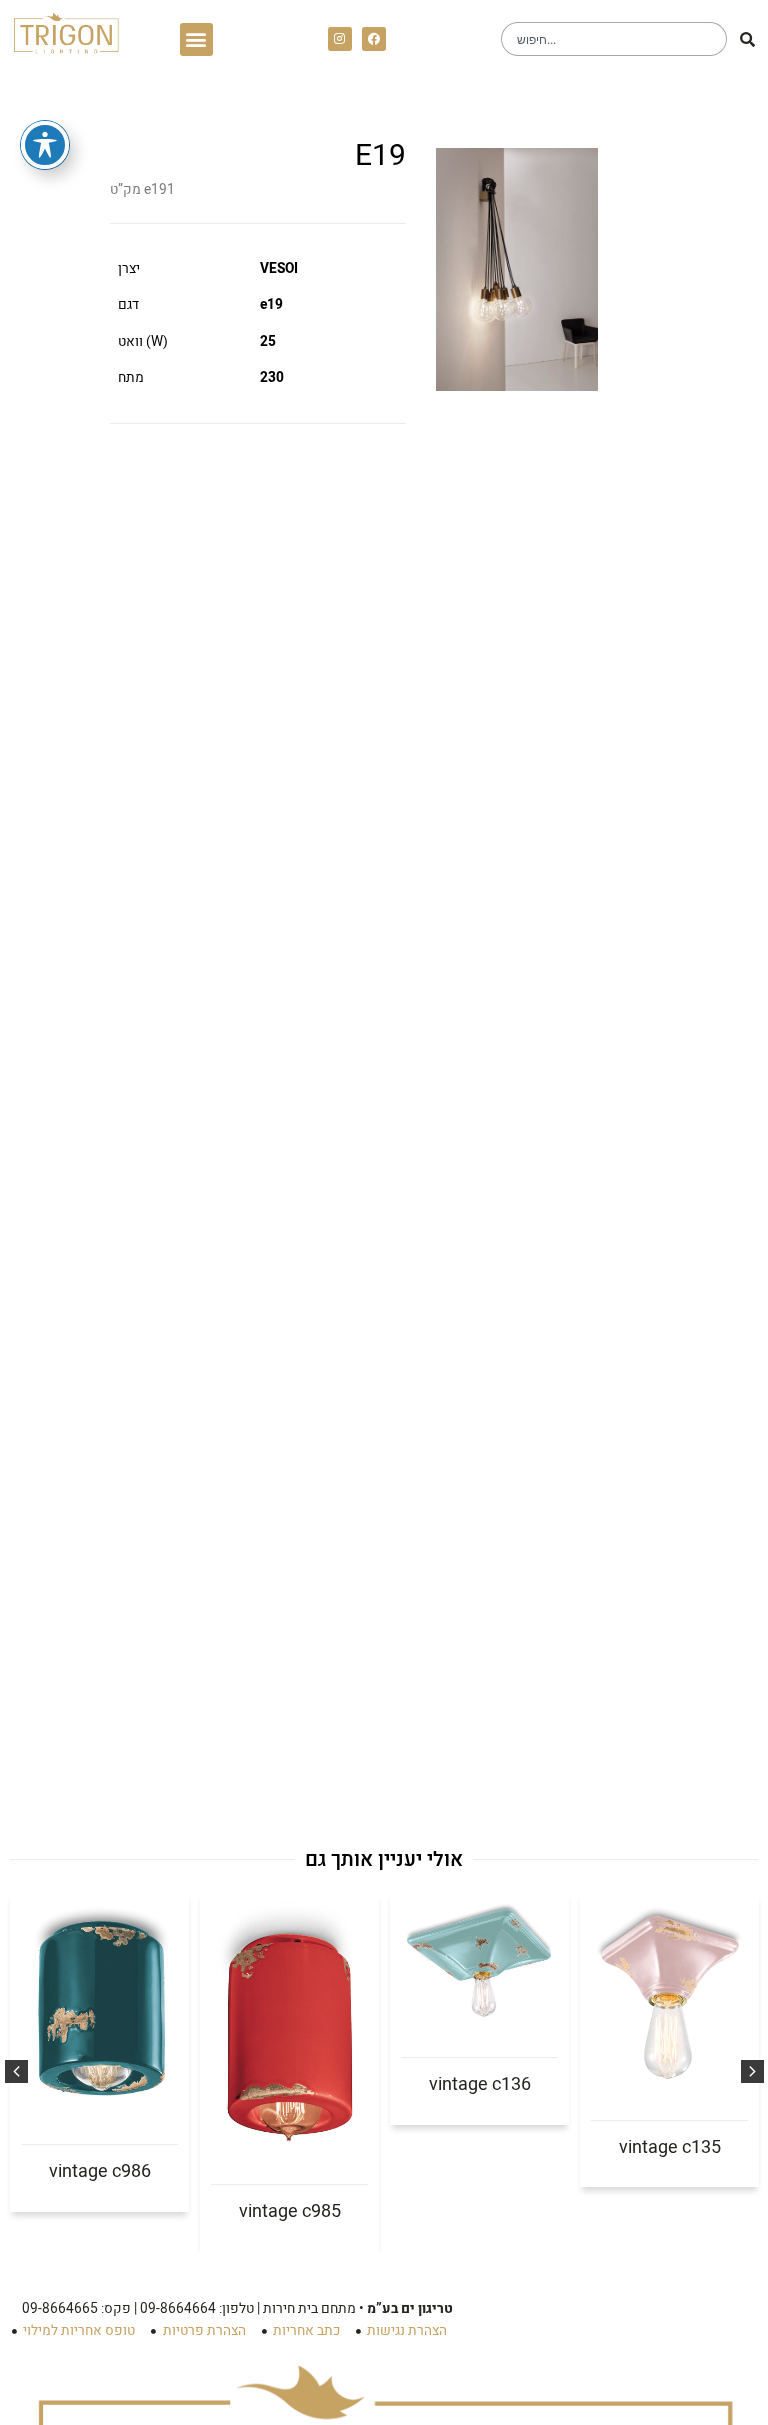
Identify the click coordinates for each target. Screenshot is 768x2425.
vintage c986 (100, 2171)
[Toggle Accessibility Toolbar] (45, 145)
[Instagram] (340, 39)
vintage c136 (480, 2084)
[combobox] (614, 39)
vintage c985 (290, 2211)
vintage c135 (670, 2147)
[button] (196, 39)
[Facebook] (374, 39)
